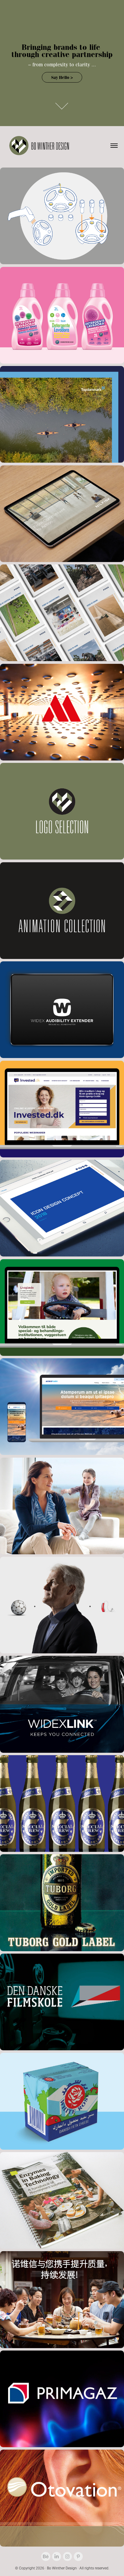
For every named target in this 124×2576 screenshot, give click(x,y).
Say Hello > (62, 77)
